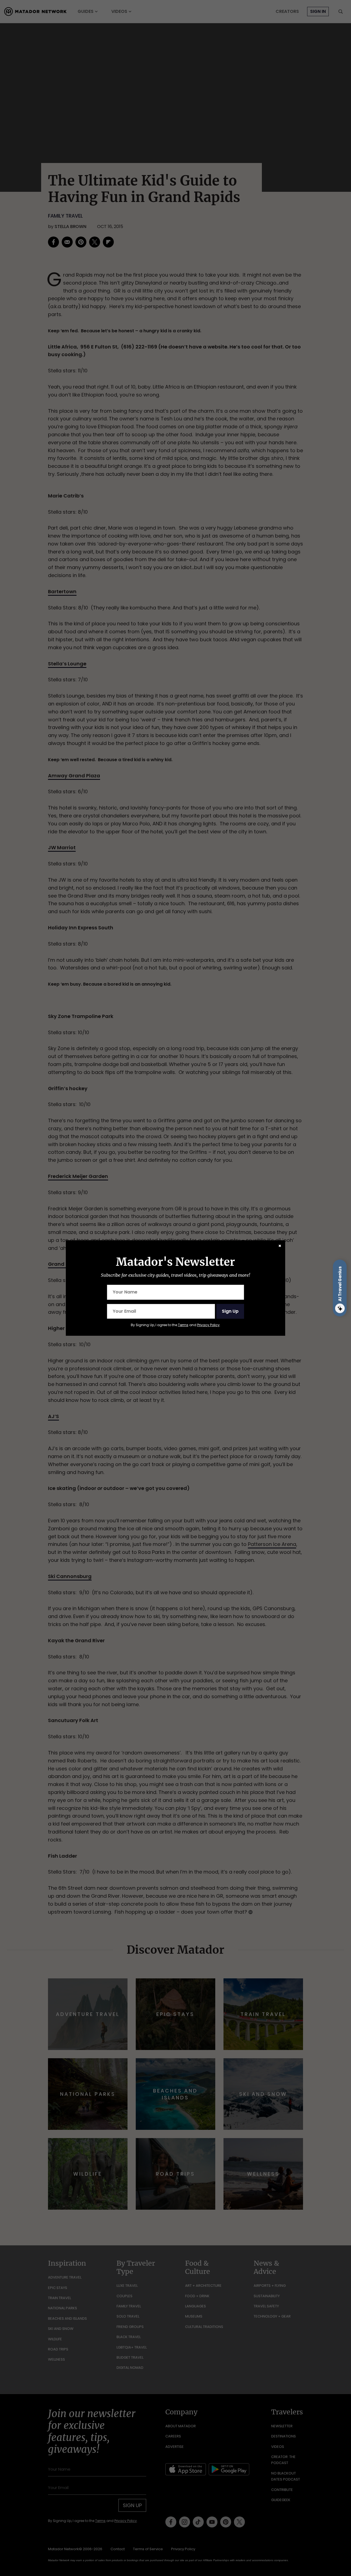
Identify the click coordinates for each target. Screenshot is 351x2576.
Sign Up (230, 1311)
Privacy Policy (208, 1325)
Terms (183, 1325)
